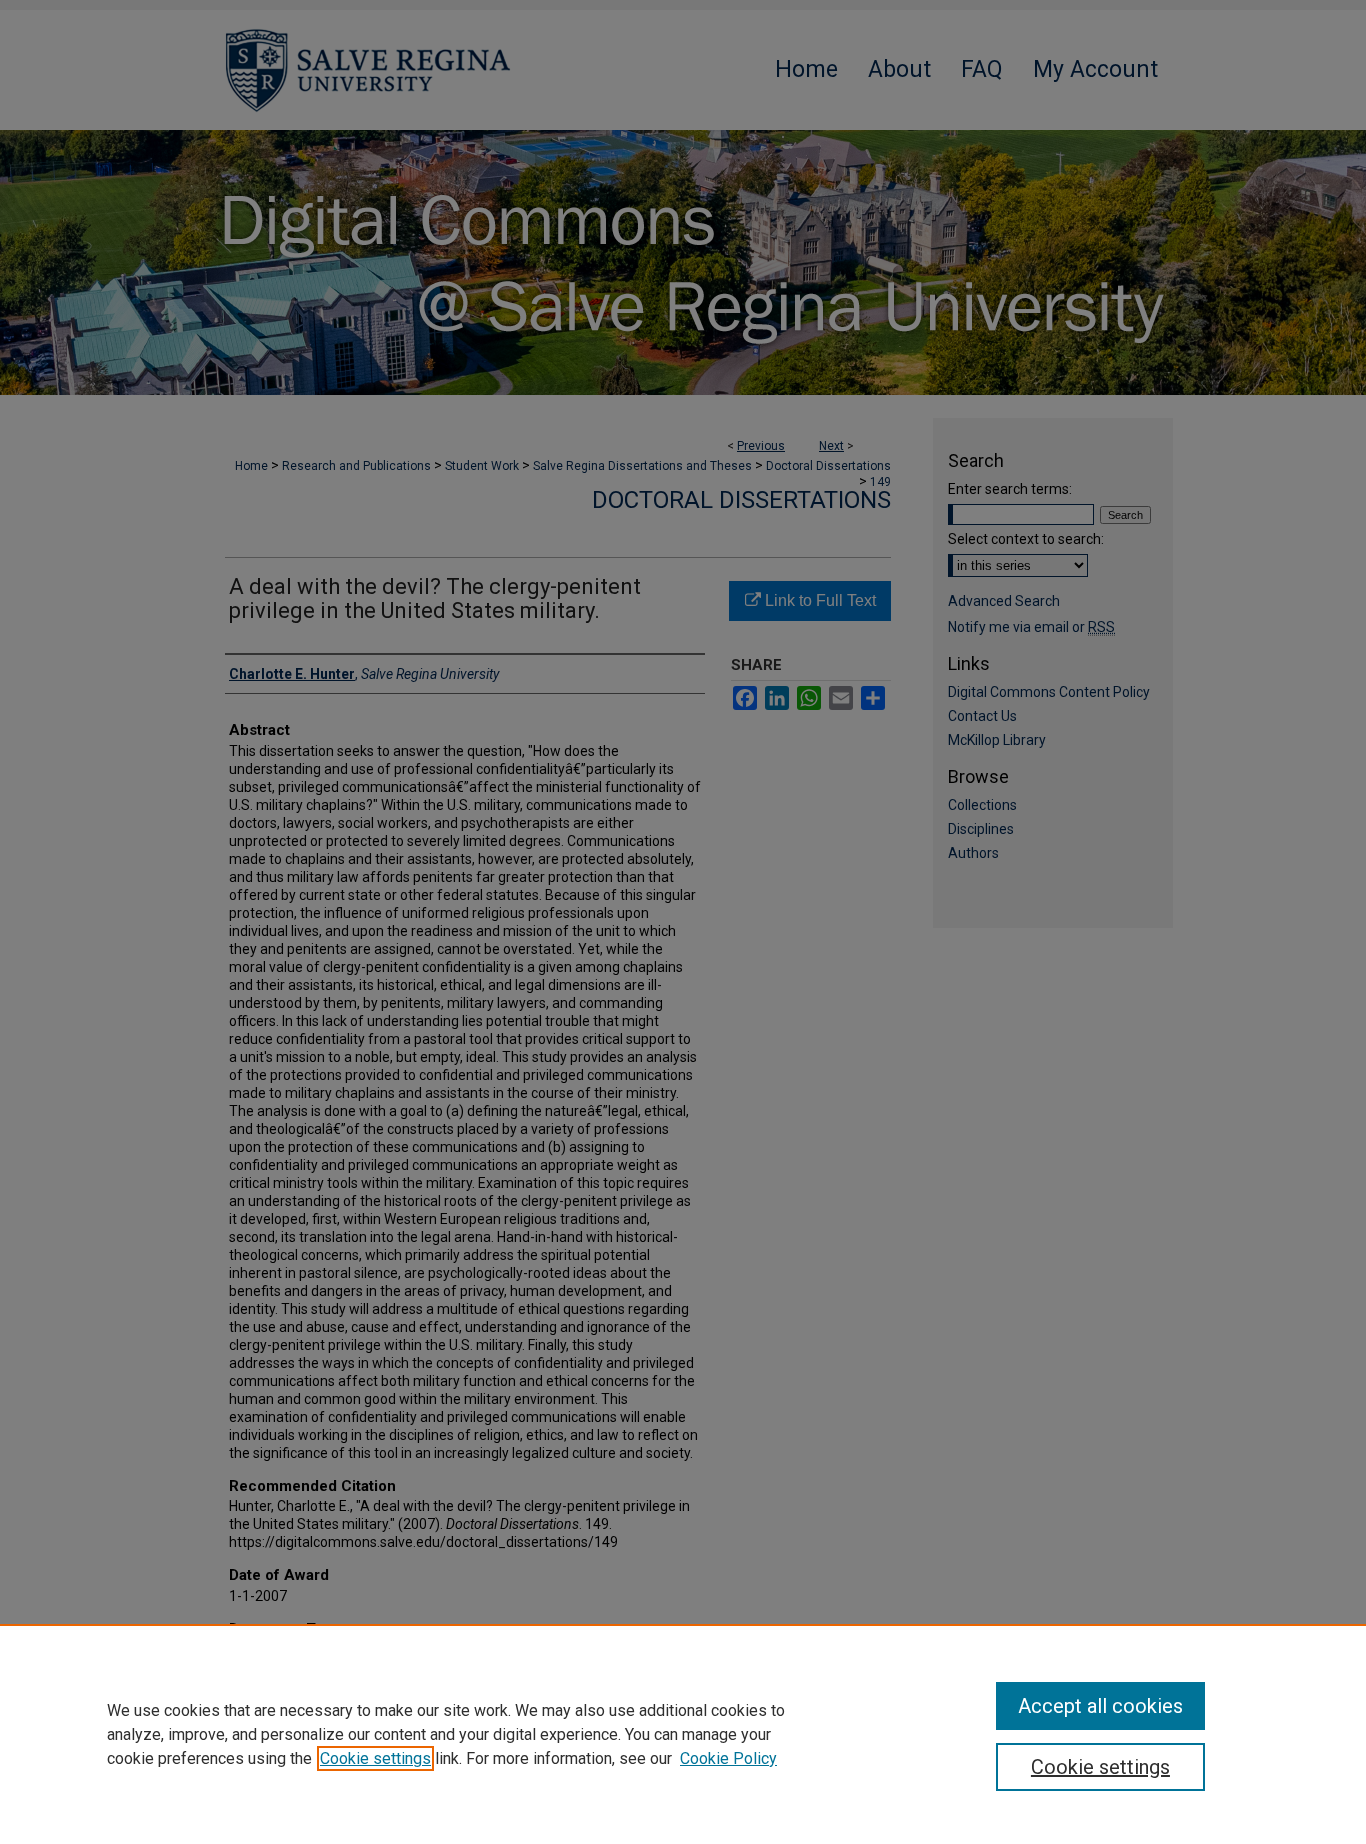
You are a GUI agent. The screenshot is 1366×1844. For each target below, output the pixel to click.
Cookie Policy (728, 1758)
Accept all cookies (1100, 1706)
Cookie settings (375, 1758)
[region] (683, 1734)
